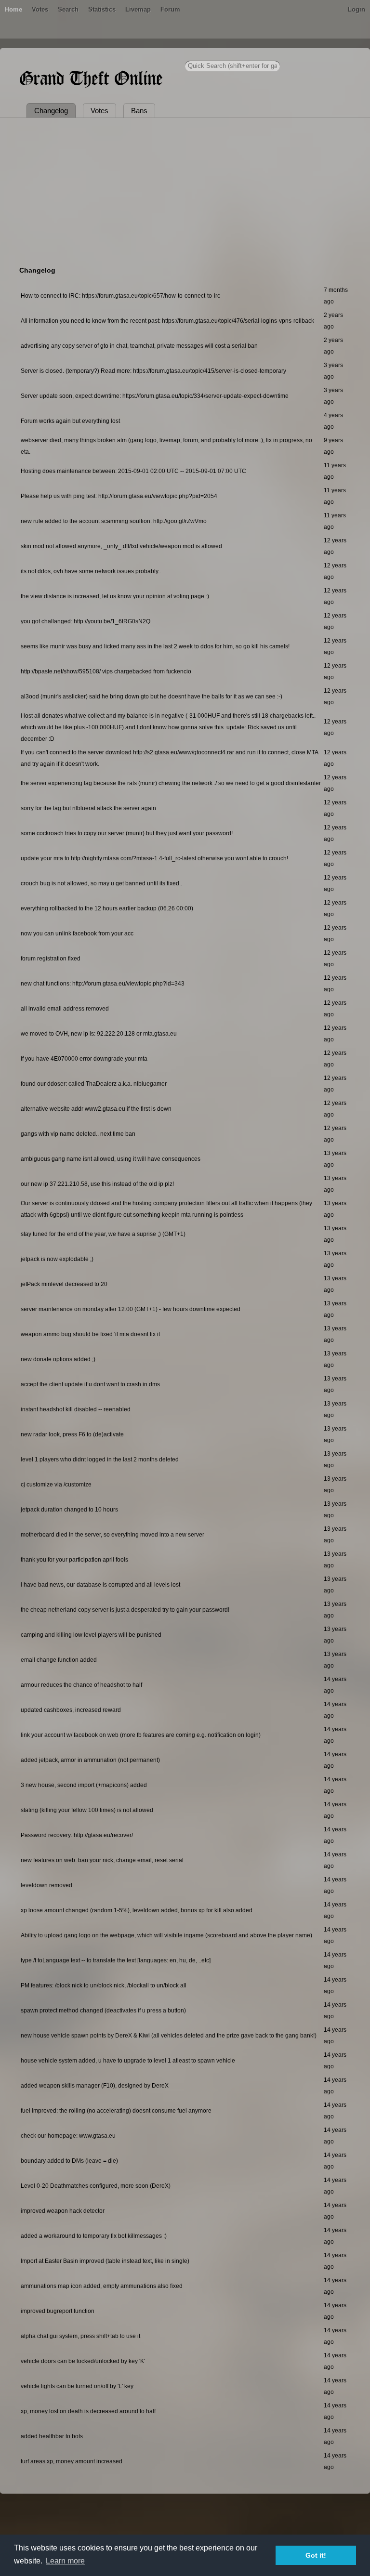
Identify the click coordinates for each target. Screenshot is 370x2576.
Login (357, 9)
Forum (170, 9)
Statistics (102, 9)
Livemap (138, 9)
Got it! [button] (316, 2555)
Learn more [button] (65, 2561)
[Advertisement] (185, 190)
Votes (40, 9)
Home (13, 9)
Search (68, 9)
